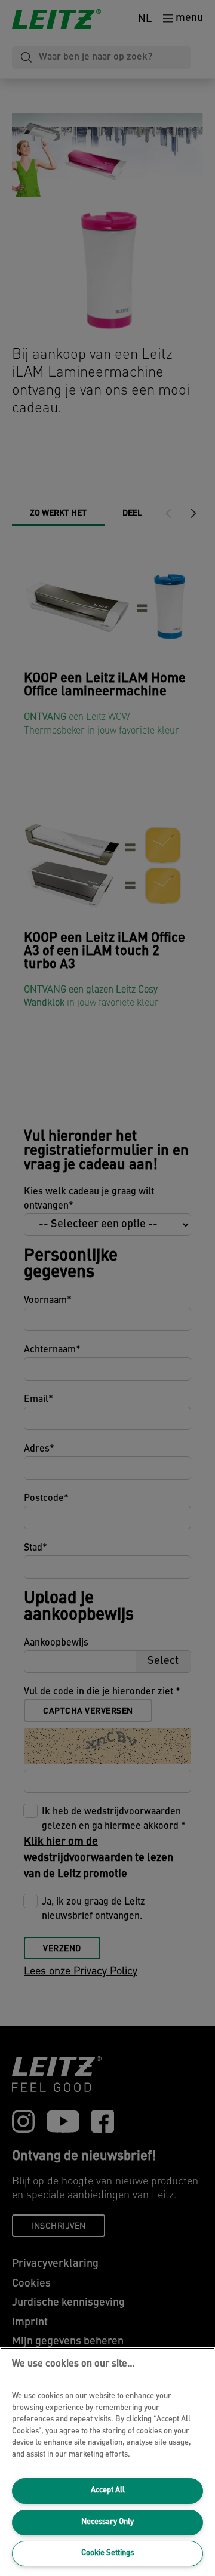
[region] (107, 2462)
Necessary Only (107, 2522)
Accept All (108, 2490)
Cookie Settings (107, 2553)
